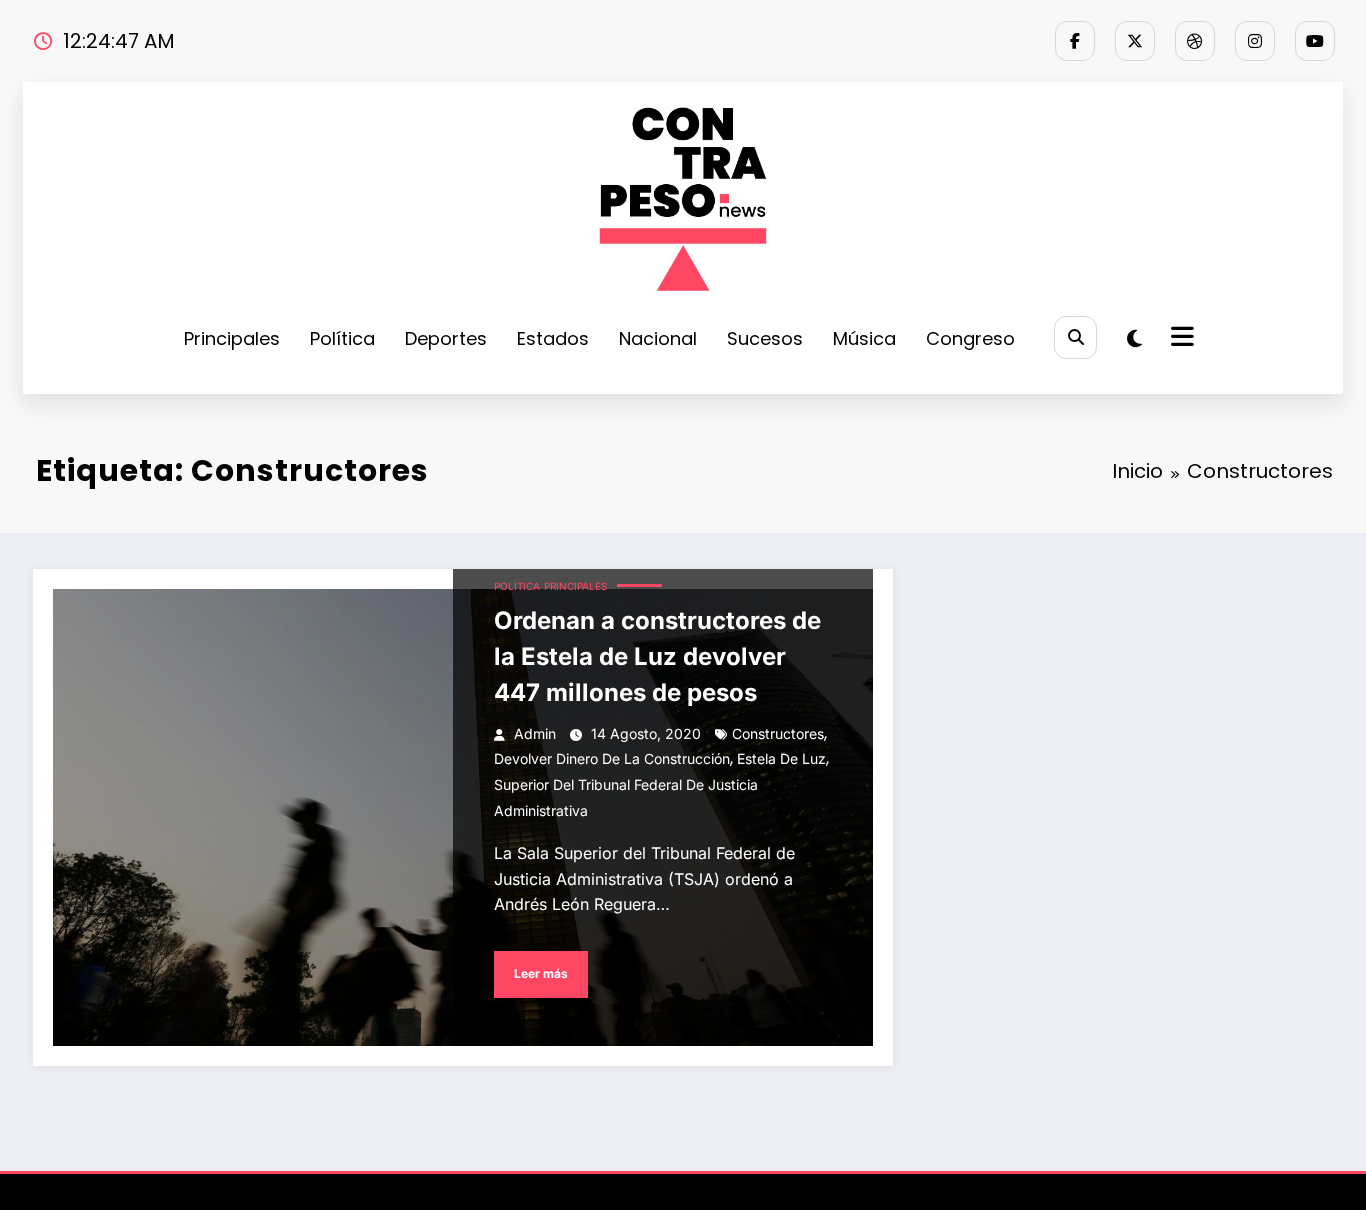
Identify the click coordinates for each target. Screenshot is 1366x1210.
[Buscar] (1075, 337)
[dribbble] (1195, 41)
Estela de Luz (781, 758)
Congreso (970, 338)
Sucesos (765, 338)
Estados (553, 338)
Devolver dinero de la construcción (612, 758)
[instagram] (1255, 41)
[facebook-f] (1075, 41)
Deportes (446, 338)
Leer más (541, 973)
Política (342, 338)
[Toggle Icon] (1180, 339)
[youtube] (1315, 41)
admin (535, 733)
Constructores (778, 733)
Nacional (658, 338)
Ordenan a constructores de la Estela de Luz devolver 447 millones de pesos (657, 656)
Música (864, 338)
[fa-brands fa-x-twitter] (1135, 41)
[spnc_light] (1134, 339)
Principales (232, 338)
